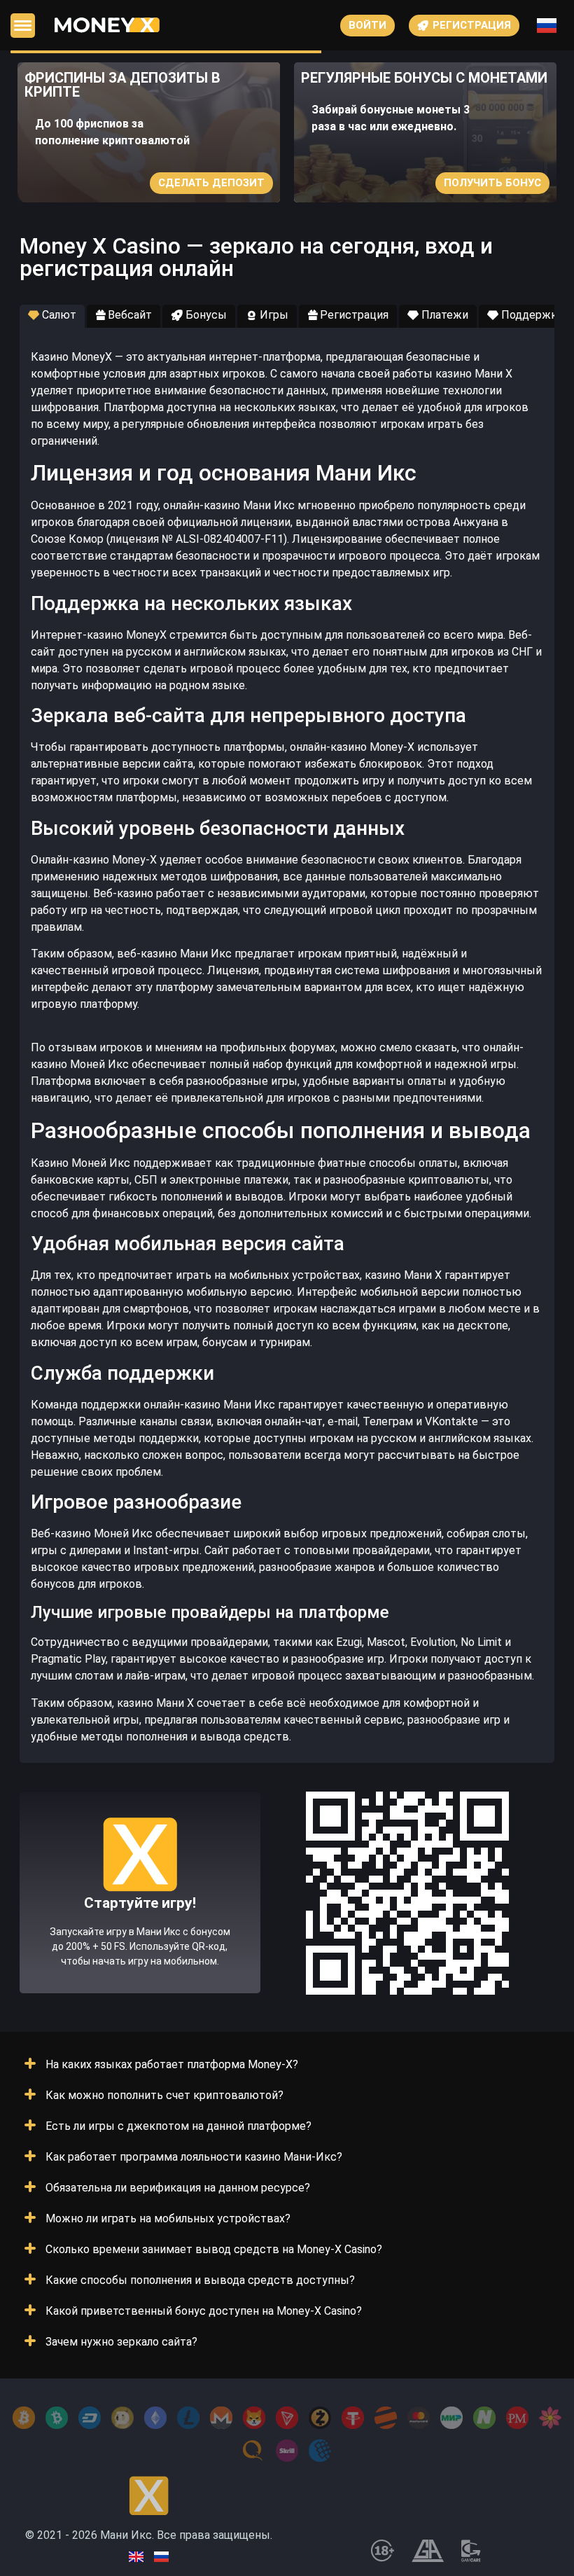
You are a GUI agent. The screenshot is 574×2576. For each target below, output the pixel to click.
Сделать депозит (211, 183)
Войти (367, 25)
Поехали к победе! (140, 1944)
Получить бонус (492, 183)
